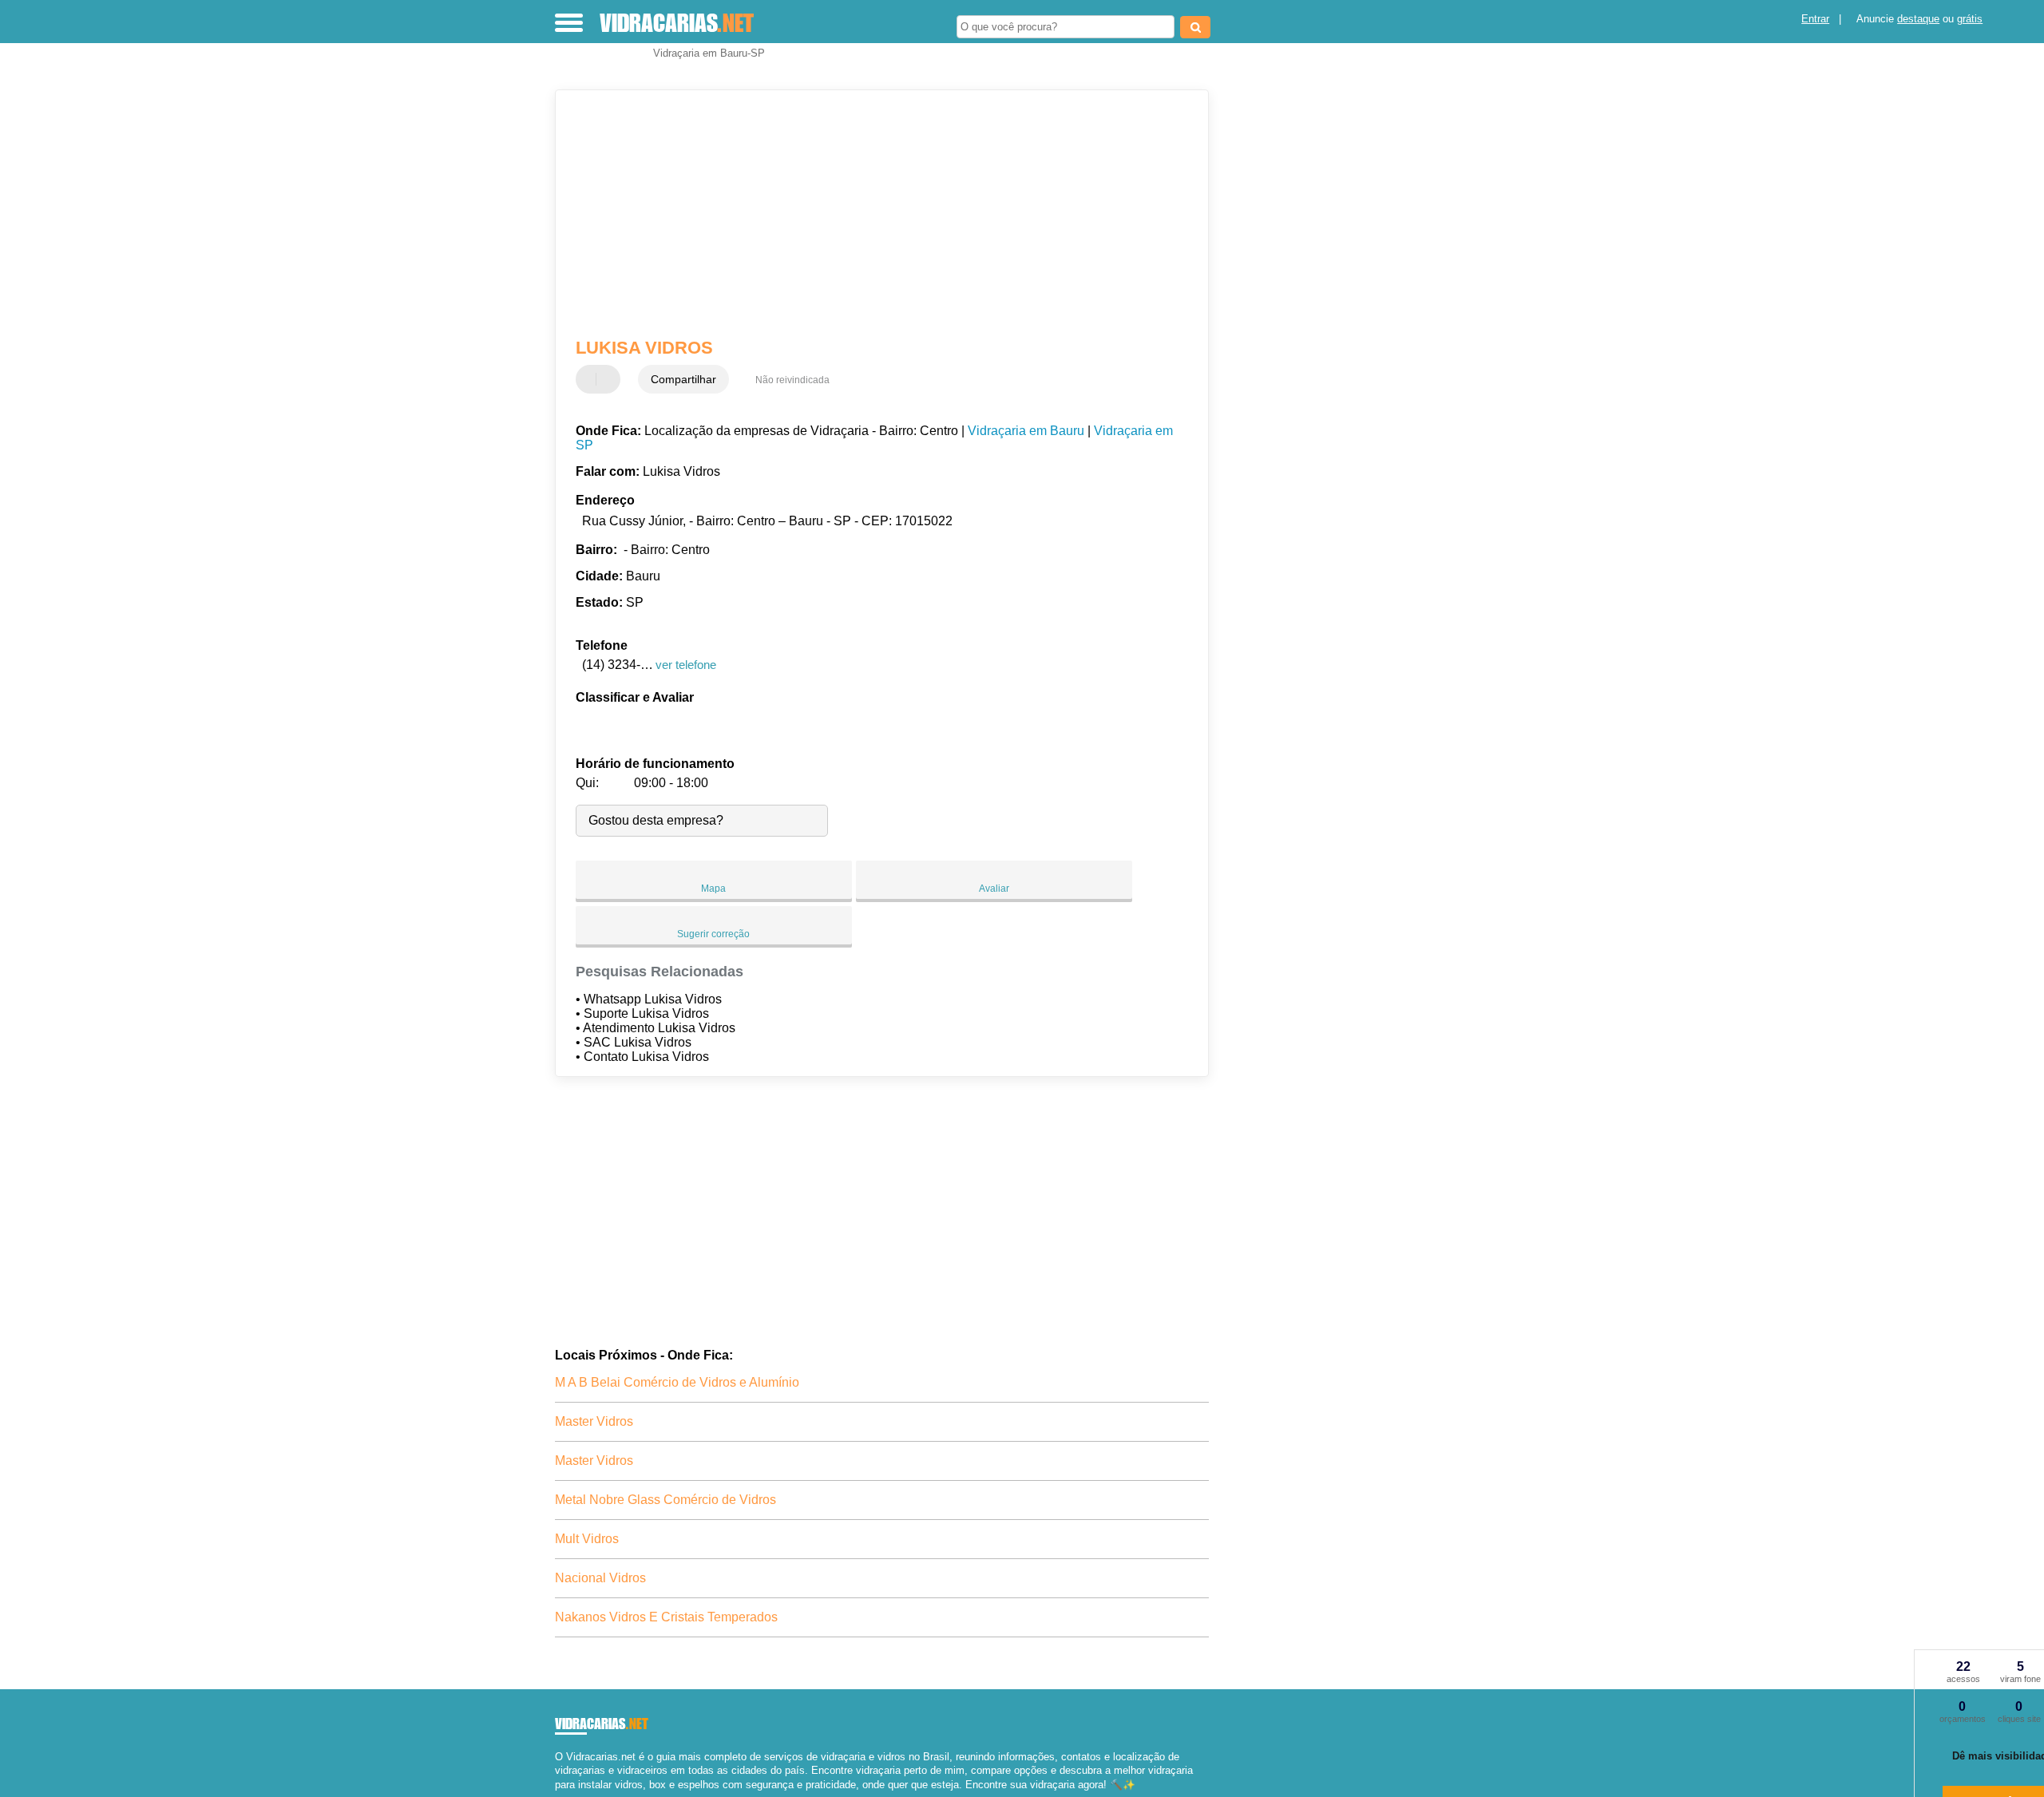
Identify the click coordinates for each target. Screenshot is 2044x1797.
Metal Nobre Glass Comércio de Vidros (665, 1500)
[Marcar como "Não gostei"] (610, 379)
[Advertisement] (874, 214)
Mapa (713, 889)
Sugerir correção (713, 934)
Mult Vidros (587, 1539)
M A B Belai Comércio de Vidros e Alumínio (677, 1382)
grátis (1970, 19)
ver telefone (686, 665)
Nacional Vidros (600, 1578)
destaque (1918, 19)
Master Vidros (594, 1421)
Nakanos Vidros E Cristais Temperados (666, 1617)
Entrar (1815, 19)
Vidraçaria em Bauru (1026, 431)
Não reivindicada (792, 380)
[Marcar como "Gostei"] (590, 379)
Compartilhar (683, 379)
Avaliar (994, 889)
